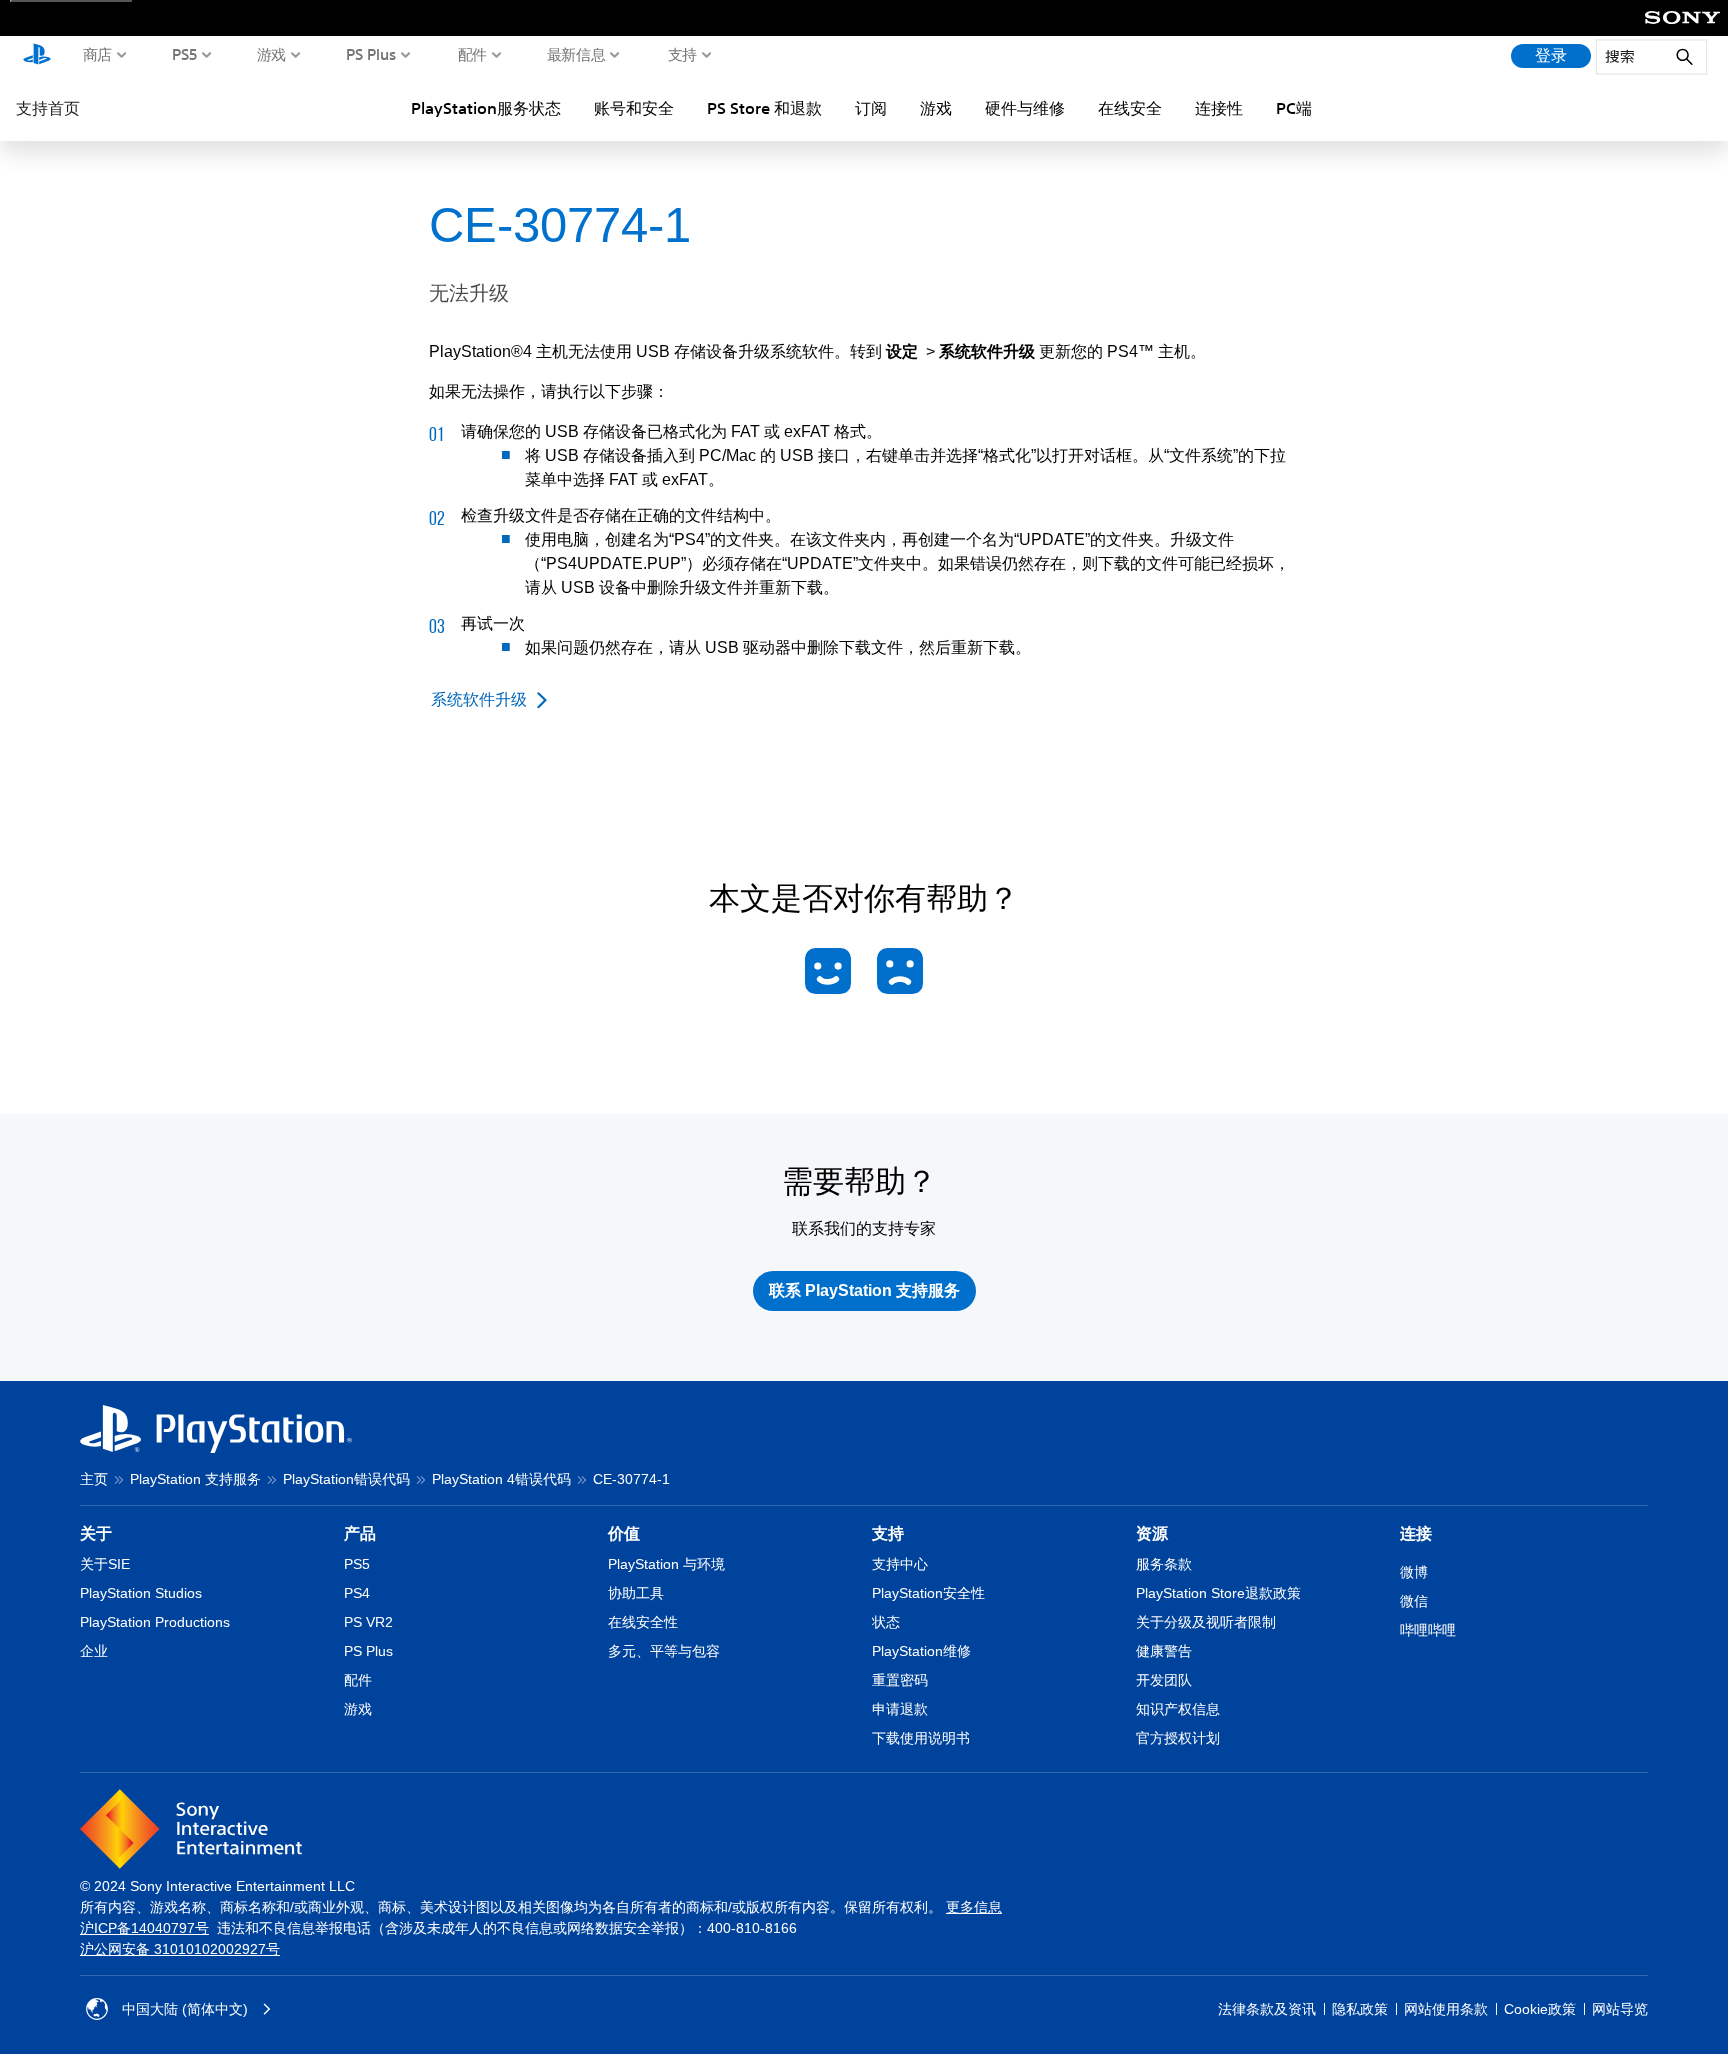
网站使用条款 (1446, 2009)
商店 (97, 54)
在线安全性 (643, 1622)
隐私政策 (1360, 2009)
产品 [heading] (360, 1533)
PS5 (185, 54)
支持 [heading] (888, 1533)
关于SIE (105, 1564)
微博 (1414, 1572)
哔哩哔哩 (1428, 1630)
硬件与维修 (1025, 108)
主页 (94, 1479)
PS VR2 (368, 1622)
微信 (1414, 1601)
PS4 (357, 1593)
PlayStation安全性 (928, 1593)
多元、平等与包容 (664, 1651)
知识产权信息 (1178, 1709)
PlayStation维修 (921, 1651)
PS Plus (371, 54)
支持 (682, 54)
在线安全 (1130, 108)
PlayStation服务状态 (486, 108)
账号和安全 (634, 108)
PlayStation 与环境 (666, 1564)
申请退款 (900, 1709)
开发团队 (1164, 1680)
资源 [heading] (1152, 1533)
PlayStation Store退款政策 (1218, 1593)
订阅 (871, 108)
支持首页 (48, 108)
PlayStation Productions (155, 1622)
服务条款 (1164, 1564)
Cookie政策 (1540, 2009)
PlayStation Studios (141, 1593)
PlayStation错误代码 (346, 1479)
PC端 (1294, 108)
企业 (94, 1651)
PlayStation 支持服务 (195, 1479)
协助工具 (636, 1593)
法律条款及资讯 (1267, 2009)
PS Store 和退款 (764, 108)
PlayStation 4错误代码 (501, 1479)
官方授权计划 (1178, 1738)
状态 (886, 1622)
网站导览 (1620, 2009)
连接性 (1219, 108)
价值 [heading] (624, 1533)
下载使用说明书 (921, 1738)
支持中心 (900, 1564)
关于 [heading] (96, 1533)
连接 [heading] (1416, 1533)
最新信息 (576, 54)
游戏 (271, 54)
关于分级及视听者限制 (1206, 1622)
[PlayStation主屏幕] (37, 56)
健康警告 (1164, 1651)
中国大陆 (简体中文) (185, 2009)
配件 (472, 54)
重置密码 (900, 1680)
